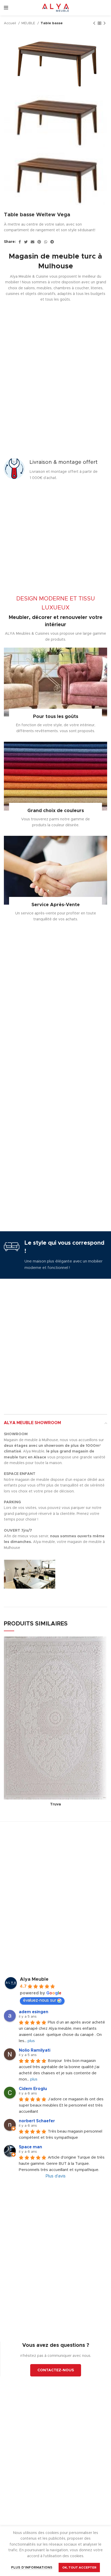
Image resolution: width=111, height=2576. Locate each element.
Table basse (52, 23)
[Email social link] (33, 242)
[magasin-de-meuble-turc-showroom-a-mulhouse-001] (30, 1574)
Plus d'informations (32, 2568)
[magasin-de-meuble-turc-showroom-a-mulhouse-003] (30, 1592)
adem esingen (34, 2012)
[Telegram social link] (52, 242)
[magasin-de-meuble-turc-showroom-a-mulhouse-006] (82, 1592)
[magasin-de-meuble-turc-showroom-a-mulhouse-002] (82, 1574)
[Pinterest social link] (39, 242)
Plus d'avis (56, 2176)
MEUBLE (29, 23)
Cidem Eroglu (33, 2089)
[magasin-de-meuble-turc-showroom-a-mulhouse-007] (30, 1598)
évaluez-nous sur (40, 2000)
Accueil (10, 23)
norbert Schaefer (37, 2121)
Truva (55, 1804)
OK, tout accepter (79, 2567)
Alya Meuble (34, 1979)
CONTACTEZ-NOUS (56, 2370)
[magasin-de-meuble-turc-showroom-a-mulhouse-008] (82, 1598)
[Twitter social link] (26, 242)
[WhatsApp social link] (46, 242)
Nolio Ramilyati (35, 2050)
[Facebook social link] (20, 242)
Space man (30, 2147)
